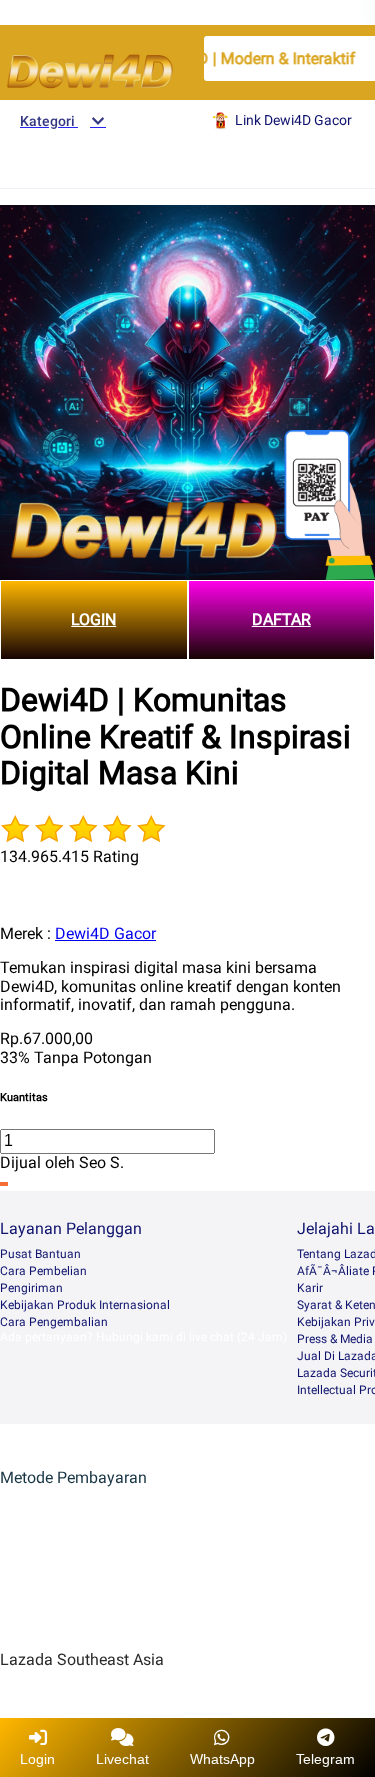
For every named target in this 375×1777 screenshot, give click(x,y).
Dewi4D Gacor (105, 933)
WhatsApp (222, 1759)
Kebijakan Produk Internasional (85, 1305)
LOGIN (93, 619)
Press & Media (335, 1339)
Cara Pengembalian (54, 1322)
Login (37, 1759)
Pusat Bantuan (40, 1254)
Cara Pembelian (43, 1271)
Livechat (122, 1759)
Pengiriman (31, 1288)
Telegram (325, 1759)
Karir (310, 1288)
